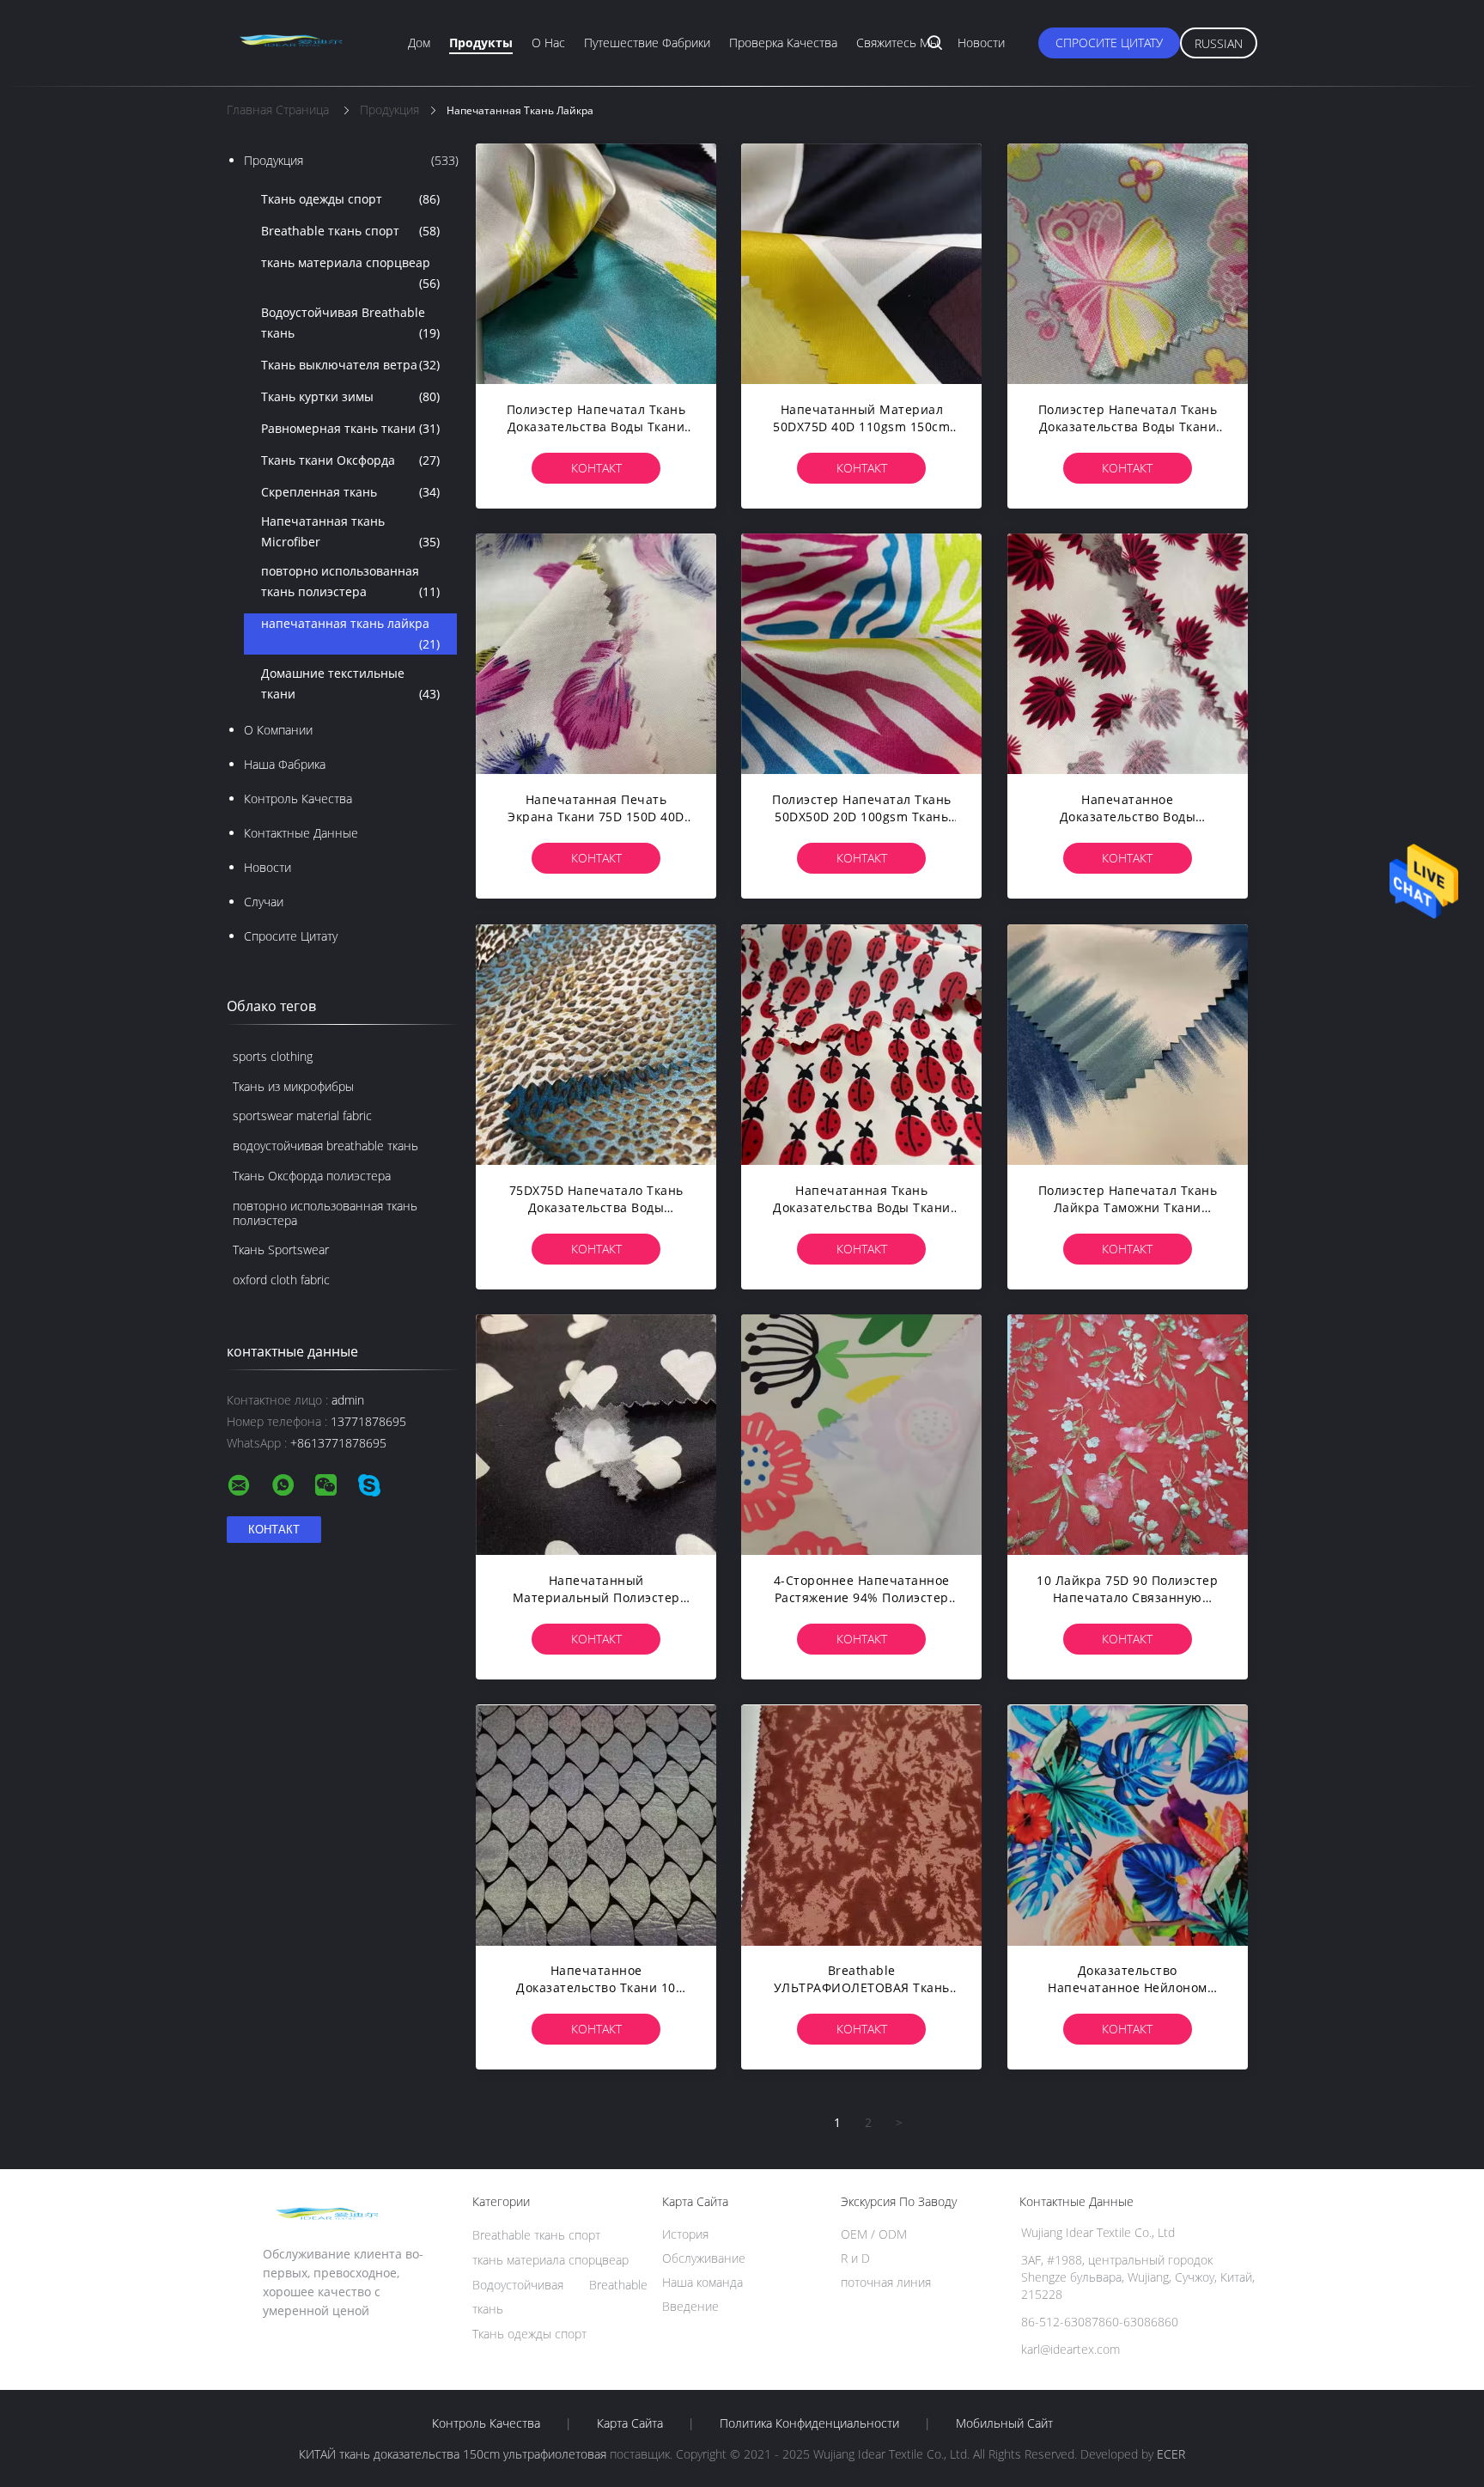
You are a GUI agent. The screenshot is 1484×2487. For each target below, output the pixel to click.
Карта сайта (630, 2423)
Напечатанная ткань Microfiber (350, 531)
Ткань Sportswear (281, 1250)
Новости (981, 43)
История (685, 2234)
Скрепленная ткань (350, 492)
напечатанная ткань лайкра (350, 634)
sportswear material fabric (302, 1115)
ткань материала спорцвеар (350, 273)
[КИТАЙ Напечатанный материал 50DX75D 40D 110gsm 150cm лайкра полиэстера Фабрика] (861, 264)
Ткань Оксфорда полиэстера (312, 1176)
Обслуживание (704, 2258)
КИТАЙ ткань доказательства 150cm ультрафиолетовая (453, 2454)
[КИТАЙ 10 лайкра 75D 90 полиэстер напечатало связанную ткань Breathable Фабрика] (1128, 1435)
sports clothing (273, 1056)
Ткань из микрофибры (293, 1086)
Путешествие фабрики (647, 43)
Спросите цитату (1109, 43)
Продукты (481, 43)
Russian (1219, 43)
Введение (690, 2306)
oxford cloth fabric (281, 1280)
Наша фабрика (285, 764)
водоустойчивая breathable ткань (325, 1146)
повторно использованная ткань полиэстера (350, 581)
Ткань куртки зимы (350, 396)
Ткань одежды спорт (350, 199)
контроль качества (298, 799)
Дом (419, 43)
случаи (264, 902)
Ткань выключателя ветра (350, 365)
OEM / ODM (874, 2234)
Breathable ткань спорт (350, 231)
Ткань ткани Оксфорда (350, 460)
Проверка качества (783, 43)
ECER (1171, 2454)
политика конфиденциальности (809, 2423)
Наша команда (702, 2282)
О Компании (278, 730)
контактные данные (301, 833)
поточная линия (886, 2282)
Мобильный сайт (1004, 2423)
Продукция (351, 160)
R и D (855, 2258)
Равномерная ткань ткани (350, 428)
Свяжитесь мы (897, 43)
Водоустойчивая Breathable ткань (350, 323)
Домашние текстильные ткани (350, 683)
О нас (548, 43)
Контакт (596, 468)
